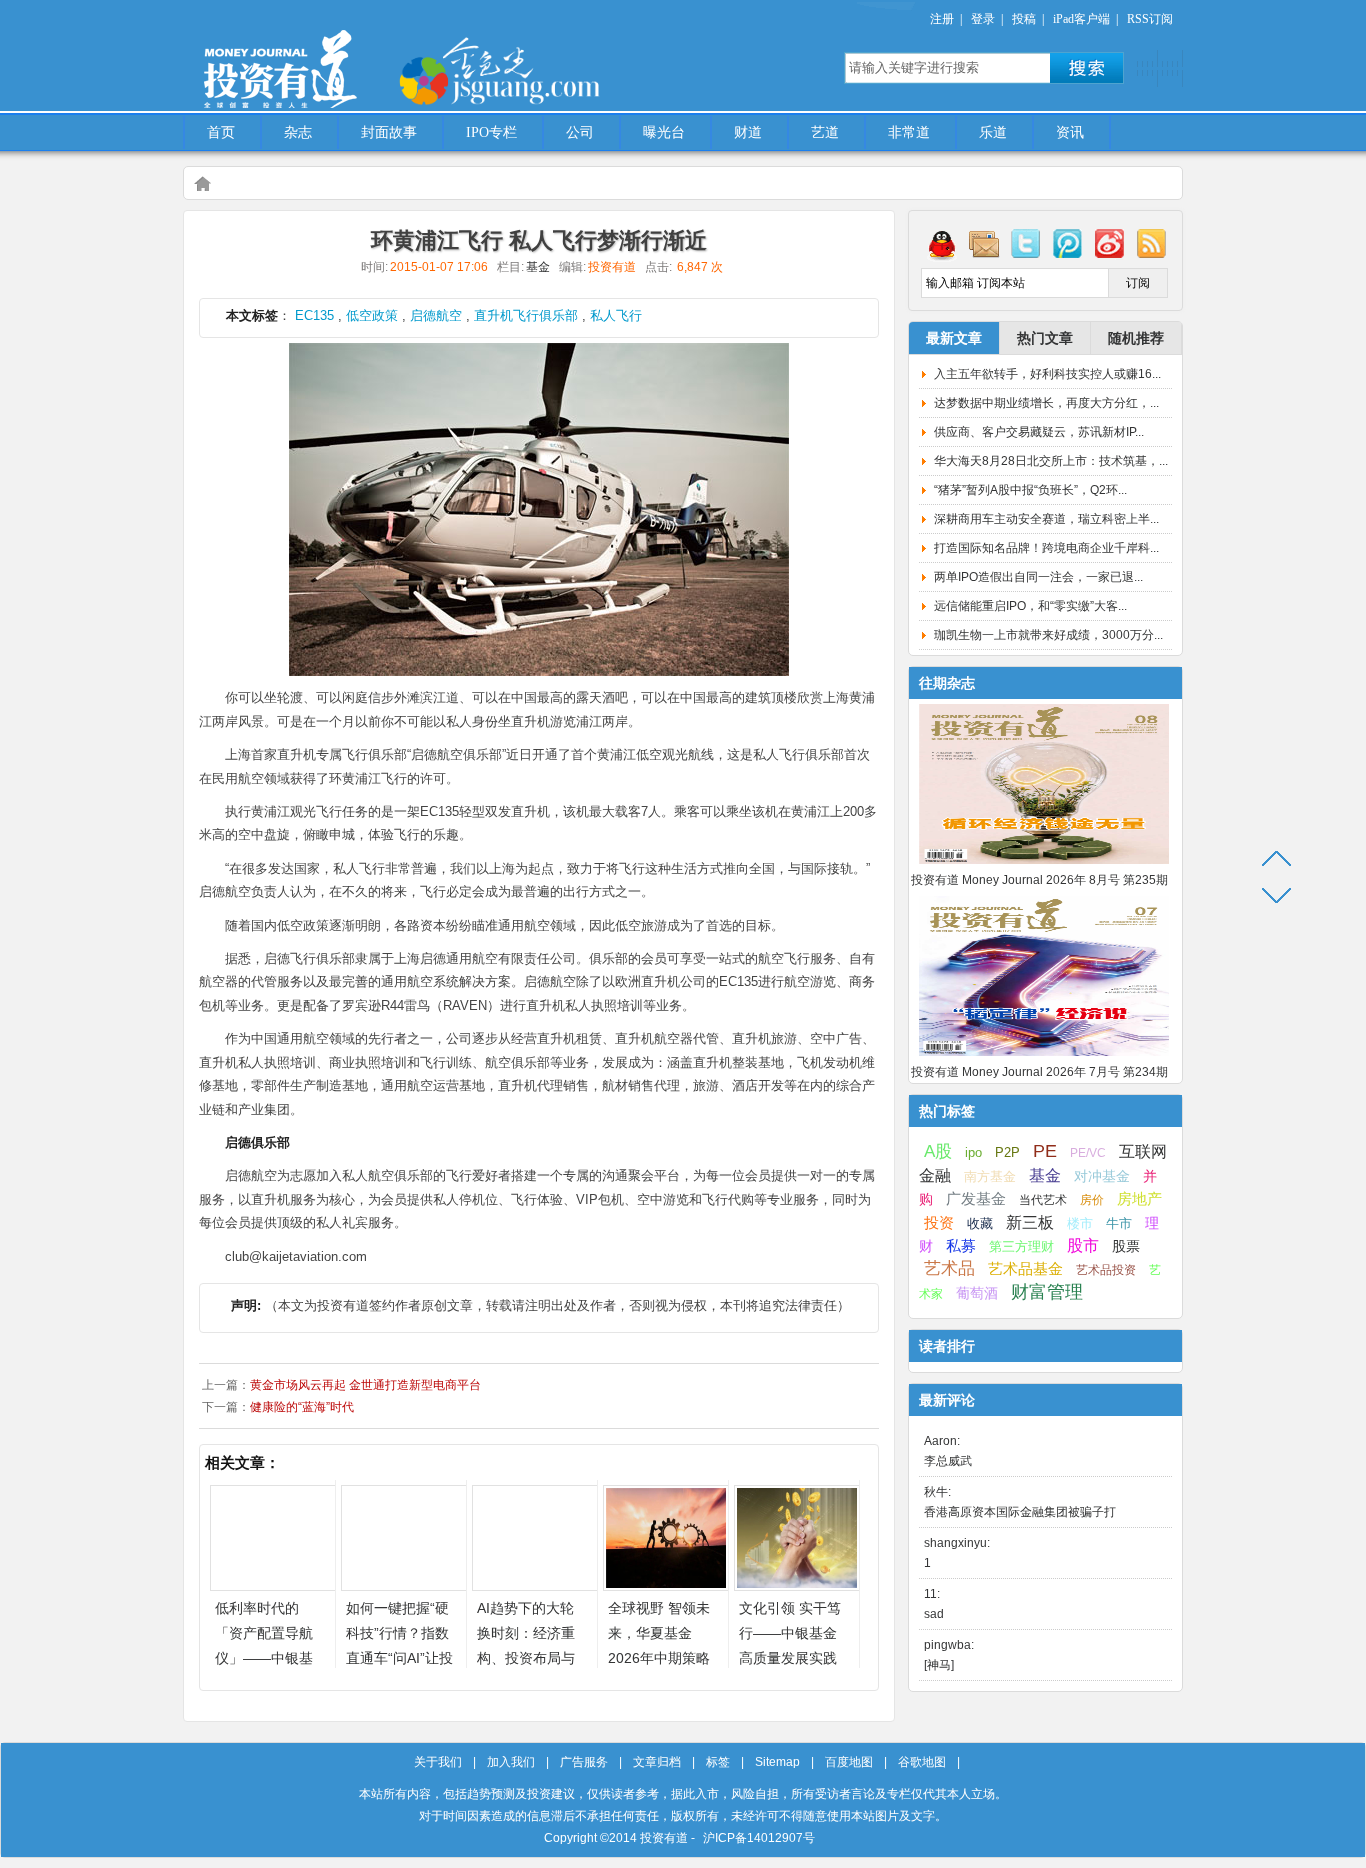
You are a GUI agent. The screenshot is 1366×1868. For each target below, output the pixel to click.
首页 (221, 132)
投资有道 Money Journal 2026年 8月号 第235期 (1039, 880)
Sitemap (777, 1762)
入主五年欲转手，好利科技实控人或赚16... (1047, 374)
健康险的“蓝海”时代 (302, 1407)
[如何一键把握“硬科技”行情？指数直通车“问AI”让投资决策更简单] (404, 1585)
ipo (973, 1152)
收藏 (980, 1224)
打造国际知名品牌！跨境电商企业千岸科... (1046, 548)
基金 (538, 267)
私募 (961, 1246)
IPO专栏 (491, 132)
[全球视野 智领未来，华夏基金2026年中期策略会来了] (666, 1585)
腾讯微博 (1068, 243)
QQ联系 (942, 243)
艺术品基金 (1025, 1268)
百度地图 (849, 1762)
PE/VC (1088, 1153)
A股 (938, 1151)
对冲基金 (1102, 1176)
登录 (983, 19)
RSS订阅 (1150, 19)
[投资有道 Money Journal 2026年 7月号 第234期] (1044, 1057)
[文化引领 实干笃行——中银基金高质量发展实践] (797, 1585)
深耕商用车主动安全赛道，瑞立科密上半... (1046, 519)
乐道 (993, 132)
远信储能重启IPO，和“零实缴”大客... (1030, 606)
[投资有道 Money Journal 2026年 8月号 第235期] (1044, 865)
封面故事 (389, 132)
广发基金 (976, 1199)
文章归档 (657, 1762)
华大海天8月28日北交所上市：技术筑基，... (1051, 461)
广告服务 (584, 1762)
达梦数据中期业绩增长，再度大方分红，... (1046, 403)
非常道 (909, 132)
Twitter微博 (1026, 243)
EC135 (314, 315)
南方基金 (990, 1176)
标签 (718, 1762)
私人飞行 (616, 315)
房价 (1092, 1200)
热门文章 (1045, 338)
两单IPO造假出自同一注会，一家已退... (1038, 577)
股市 (1083, 1245)
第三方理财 (1021, 1246)
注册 (942, 19)
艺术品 (949, 1268)
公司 (580, 132)
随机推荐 (1136, 338)
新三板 (1030, 1222)
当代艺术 (1043, 1200)
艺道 (825, 132)
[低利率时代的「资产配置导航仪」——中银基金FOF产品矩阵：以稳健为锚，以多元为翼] (273, 1585)
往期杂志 (947, 683)
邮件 (984, 243)
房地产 (1139, 1199)
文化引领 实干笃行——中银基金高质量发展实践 (790, 1633)
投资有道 (373, 57)
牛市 (1119, 1223)
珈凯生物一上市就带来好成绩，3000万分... (1048, 635)
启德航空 (436, 315)
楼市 (1080, 1223)
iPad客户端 (1081, 19)
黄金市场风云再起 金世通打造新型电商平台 (365, 1385)
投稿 (1024, 19)
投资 (939, 1223)
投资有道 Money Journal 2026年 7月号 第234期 (1039, 1072)
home (202, 183)
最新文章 (954, 338)
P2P (1007, 1152)
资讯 (1070, 132)
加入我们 (511, 1762)
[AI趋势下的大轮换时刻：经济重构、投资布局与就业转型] (535, 1585)
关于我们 (438, 1762)
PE (1045, 1151)
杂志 (298, 132)
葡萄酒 (977, 1293)
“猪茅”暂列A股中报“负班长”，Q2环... (1030, 490)
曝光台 (664, 132)
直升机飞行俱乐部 (526, 315)
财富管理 (1047, 1292)
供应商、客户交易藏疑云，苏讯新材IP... (1039, 432)
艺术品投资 (1106, 1270)
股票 (1126, 1246)
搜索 (1087, 68)
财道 (748, 132)
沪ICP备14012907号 (759, 1838)
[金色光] (533, 70)
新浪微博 (1110, 243)
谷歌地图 (922, 1762)
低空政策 (372, 315)
